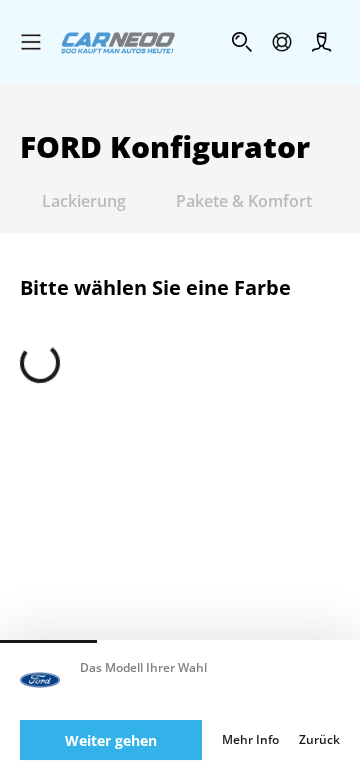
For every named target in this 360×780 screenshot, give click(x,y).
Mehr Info (250, 740)
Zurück (319, 740)
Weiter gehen (111, 740)
